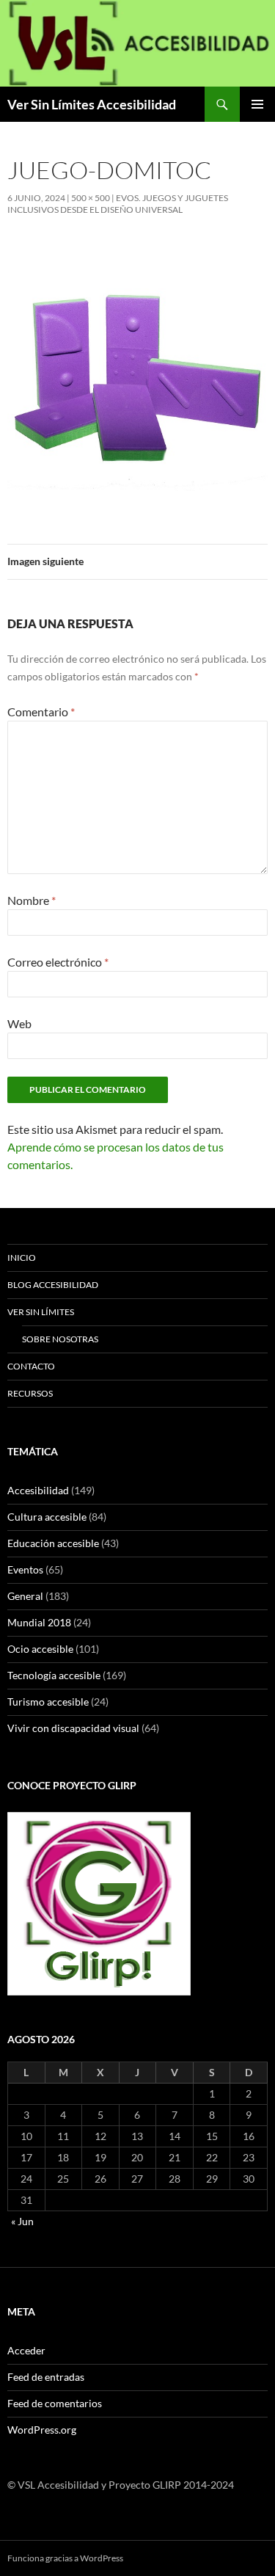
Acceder (26, 2350)
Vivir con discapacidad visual (73, 1728)
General (25, 1596)
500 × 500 (91, 198)
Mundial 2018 (39, 1622)
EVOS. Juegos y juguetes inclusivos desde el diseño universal (118, 204)
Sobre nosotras (60, 1339)
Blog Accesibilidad (53, 1285)
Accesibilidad (38, 1490)
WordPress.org (42, 2430)
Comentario (41, 712)
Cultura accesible (47, 1517)
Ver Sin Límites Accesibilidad (92, 104)
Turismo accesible (48, 1702)
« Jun (22, 2221)
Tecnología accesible (54, 1675)
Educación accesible (53, 1543)
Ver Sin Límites (41, 1312)
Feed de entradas (46, 2377)
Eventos (25, 1569)
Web (19, 1023)
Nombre (32, 900)
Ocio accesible (40, 1649)
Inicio (22, 1258)
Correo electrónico (58, 962)
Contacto (31, 1366)
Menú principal (257, 104)
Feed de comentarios (55, 2403)
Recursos (30, 1393)
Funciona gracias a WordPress (65, 2558)
